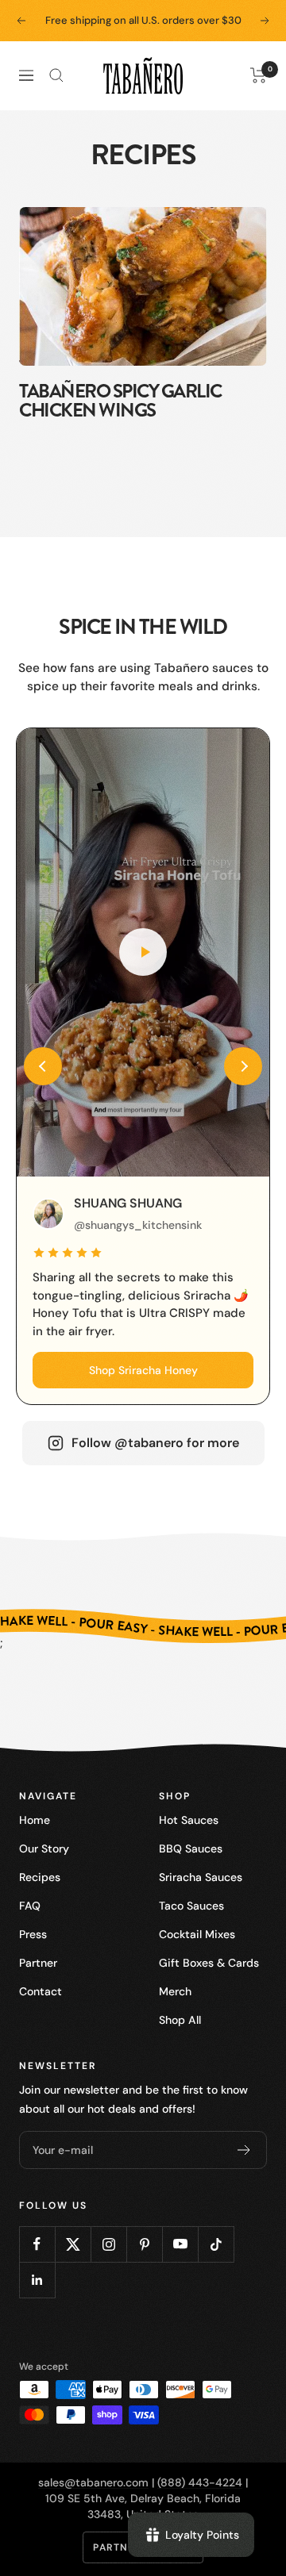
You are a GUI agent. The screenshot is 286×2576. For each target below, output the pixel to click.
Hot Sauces (189, 1820)
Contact (41, 1991)
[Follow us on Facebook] (37, 2244)
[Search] (56, 75)
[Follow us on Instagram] (108, 2244)
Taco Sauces (191, 1906)
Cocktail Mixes (197, 1934)
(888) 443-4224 (200, 2482)
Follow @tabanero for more (155, 1443)
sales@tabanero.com (93, 2482)
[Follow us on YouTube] (180, 2244)
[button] (43, 1066)
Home (35, 1820)
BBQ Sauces (191, 1849)
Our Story (44, 1849)
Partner (38, 1963)
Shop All (180, 2020)
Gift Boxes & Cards (209, 1963)
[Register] (244, 2150)
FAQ (30, 1906)
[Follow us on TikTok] (216, 2244)
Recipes (40, 1877)
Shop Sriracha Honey (143, 1370)
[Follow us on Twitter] (73, 2244)
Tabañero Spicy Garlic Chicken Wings (120, 401)
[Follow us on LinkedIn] (37, 2280)
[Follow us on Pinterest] (144, 2244)
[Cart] (259, 75)
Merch (175, 1991)
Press (33, 1934)
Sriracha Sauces (201, 1877)
